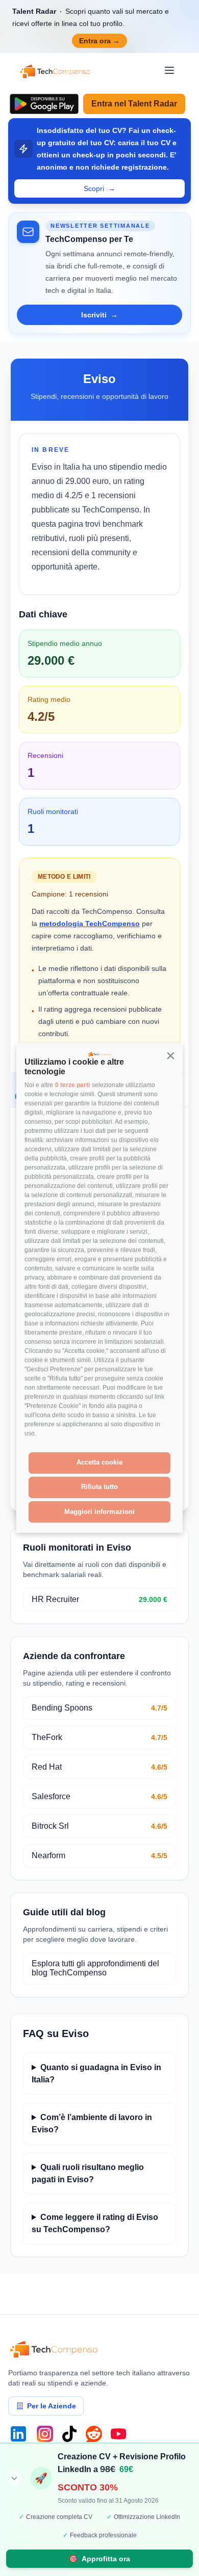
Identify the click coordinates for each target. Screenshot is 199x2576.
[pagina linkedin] (18, 2434)
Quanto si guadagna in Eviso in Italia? (96, 2073)
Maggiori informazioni (99, 1512)
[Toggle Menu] (169, 70)
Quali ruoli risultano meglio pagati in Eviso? (88, 2173)
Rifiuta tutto (99, 1487)
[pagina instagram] (45, 2434)
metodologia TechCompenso (90, 924)
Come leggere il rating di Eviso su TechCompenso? (95, 2223)
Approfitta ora (99, 2559)
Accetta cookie (99, 1462)
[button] (170, 1055)
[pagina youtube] (118, 2434)
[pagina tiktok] (69, 2434)
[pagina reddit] (94, 2434)
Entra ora (99, 41)
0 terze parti (72, 1085)
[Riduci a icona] (14, 2478)
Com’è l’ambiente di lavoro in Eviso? (92, 2123)
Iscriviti (99, 315)
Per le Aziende (52, 2406)
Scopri (99, 188)
